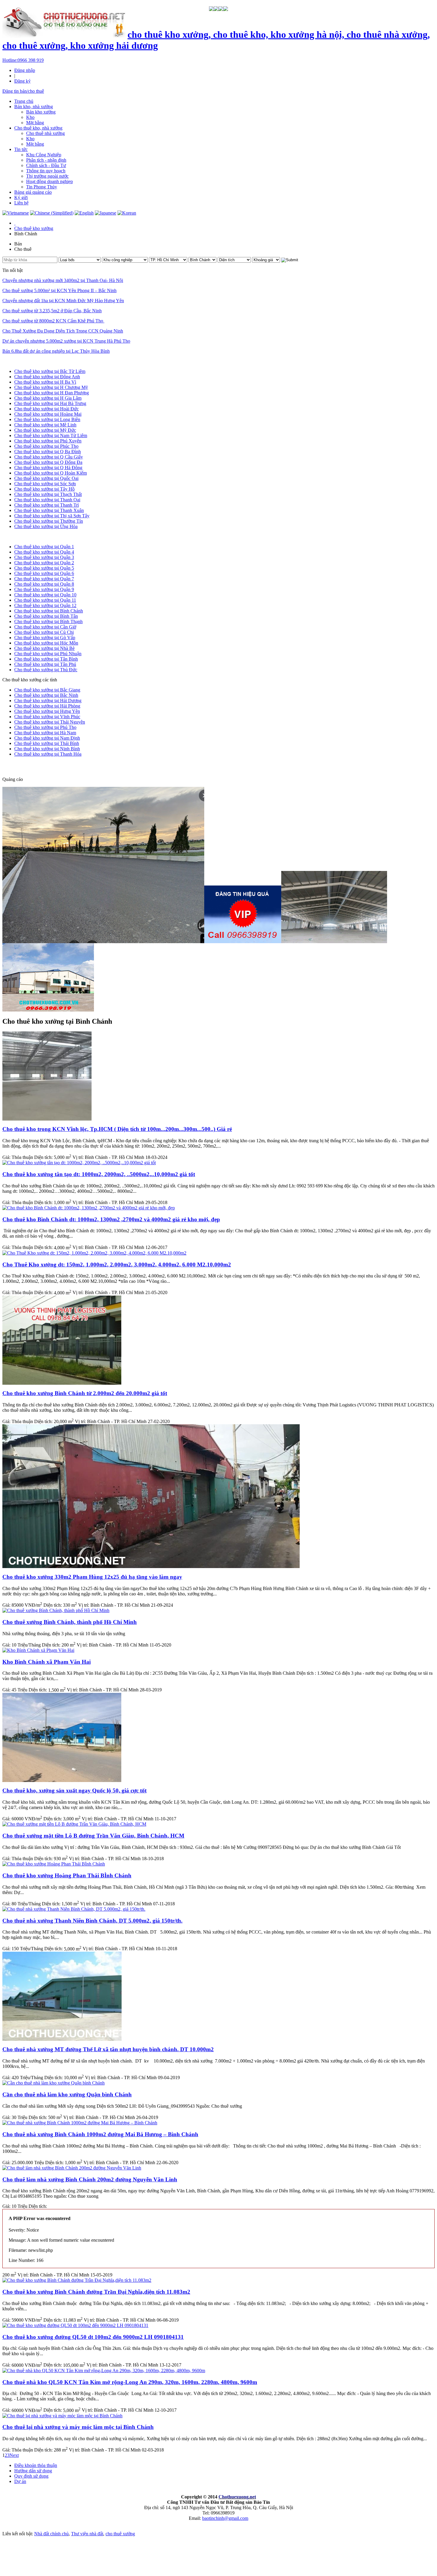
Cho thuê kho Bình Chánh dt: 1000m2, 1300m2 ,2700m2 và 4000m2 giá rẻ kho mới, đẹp (111, 1219)
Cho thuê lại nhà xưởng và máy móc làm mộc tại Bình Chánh (78, 2427)
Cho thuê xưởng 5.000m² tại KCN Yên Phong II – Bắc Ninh (59, 290)
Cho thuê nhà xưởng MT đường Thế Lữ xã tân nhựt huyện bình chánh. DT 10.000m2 (108, 2049)
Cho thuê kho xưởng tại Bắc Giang (47, 690)
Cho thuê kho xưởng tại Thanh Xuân (49, 510)
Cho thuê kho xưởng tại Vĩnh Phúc (47, 717)
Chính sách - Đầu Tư (46, 165)
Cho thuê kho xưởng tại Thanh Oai (47, 500)
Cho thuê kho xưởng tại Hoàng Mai (48, 414)
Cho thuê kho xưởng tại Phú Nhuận (48, 654)
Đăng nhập (25, 70)
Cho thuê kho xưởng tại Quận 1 (44, 547)
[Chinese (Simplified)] (52, 213)
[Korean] (127, 213)
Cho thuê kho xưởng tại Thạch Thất (48, 494)
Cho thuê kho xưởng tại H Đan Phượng (52, 393)
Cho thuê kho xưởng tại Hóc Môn (46, 643)
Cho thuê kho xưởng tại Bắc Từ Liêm (50, 371)
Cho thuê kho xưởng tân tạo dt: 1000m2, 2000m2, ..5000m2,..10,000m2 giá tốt (99, 1174)
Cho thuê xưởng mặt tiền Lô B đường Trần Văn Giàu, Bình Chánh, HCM (93, 1836)
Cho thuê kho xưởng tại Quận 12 (45, 605)
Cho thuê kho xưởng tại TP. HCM (34, 537)
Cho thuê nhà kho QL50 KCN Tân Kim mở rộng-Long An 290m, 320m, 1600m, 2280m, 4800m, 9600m (130, 2382)
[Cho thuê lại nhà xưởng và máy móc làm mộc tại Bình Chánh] (62, 2416)
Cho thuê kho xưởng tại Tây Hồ (44, 489)
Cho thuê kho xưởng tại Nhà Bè (44, 648)
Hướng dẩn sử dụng (33, 2471)
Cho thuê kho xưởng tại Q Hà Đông (48, 468)
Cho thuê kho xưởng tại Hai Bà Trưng (50, 403)
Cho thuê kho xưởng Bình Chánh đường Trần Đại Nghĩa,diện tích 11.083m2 (96, 2292)
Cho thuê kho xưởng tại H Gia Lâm (48, 398)
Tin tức (21, 149)
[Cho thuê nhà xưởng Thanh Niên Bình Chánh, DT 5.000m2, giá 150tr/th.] (74, 1909)
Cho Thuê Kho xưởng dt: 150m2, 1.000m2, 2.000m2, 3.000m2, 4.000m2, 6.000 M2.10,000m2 (117, 1265)
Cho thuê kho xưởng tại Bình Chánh (49, 611)
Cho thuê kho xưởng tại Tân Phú (45, 664)
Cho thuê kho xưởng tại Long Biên (47, 419)
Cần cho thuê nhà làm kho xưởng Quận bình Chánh (67, 2094)
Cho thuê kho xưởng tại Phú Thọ (45, 727)
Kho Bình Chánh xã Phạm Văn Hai (47, 1662)
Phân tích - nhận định (46, 160)
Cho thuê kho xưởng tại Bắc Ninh (46, 695)
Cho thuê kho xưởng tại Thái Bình (47, 743)
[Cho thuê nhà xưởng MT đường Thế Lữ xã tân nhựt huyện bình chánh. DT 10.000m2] (62, 2039)
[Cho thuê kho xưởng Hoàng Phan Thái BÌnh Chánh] (54, 1864)
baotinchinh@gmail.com (225, 2518)
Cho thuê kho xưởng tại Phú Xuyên (48, 441)
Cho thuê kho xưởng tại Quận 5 (44, 568)
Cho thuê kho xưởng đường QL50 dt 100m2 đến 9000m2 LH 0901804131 (93, 2337)
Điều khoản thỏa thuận (36, 2465)
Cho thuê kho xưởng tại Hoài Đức (47, 409)
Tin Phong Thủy (42, 187)
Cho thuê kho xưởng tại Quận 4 (44, 552)
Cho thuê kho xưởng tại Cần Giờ (45, 627)
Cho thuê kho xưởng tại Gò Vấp (45, 638)
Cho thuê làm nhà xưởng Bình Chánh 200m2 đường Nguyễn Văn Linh (90, 2179)
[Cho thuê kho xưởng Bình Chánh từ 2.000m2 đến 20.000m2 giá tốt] (62, 1383)
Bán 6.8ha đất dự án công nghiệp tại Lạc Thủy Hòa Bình (56, 351)
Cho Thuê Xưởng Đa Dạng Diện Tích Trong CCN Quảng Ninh (63, 331)
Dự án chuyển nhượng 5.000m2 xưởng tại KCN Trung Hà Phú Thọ (66, 341)
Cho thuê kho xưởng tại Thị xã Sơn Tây (52, 516)
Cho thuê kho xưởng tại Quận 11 (45, 600)
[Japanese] (106, 213)
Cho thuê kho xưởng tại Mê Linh (45, 425)
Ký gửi (21, 197)
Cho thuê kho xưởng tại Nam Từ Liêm (51, 435)
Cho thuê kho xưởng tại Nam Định (47, 738)
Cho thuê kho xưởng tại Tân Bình (46, 659)
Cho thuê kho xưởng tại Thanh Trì (47, 505)
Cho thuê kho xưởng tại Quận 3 (44, 557)
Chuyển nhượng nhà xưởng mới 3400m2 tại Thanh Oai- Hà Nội (63, 280)
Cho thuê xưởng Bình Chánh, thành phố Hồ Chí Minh (70, 1622)
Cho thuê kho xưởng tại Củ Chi (44, 632)
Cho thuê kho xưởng (34, 228)
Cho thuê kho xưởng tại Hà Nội (32, 361)
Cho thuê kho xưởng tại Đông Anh (47, 377)
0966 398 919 (23, 60)
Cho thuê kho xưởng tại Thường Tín (49, 521)
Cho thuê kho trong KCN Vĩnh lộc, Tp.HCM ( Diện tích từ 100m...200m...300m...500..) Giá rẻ (117, 1129)
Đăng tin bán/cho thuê (23, 91)
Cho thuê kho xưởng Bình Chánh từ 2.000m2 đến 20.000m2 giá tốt (85, 1393)
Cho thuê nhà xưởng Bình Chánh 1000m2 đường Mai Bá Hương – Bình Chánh (100, 2134)
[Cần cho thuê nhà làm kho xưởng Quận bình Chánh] (54, 2083)
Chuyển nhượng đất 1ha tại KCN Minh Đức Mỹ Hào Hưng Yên (63, 301)
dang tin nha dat (27, 767)
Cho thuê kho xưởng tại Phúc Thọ (46, 446)
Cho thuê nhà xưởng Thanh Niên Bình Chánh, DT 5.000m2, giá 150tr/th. (92, 1921)
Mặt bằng (35, 123)
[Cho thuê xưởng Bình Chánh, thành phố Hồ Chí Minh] (56, 1610)
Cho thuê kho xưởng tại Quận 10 (45, 595)
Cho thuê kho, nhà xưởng (38, 128)
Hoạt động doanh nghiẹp (49, 181)
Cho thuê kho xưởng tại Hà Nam (45, 733)
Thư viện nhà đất (87, 2534)
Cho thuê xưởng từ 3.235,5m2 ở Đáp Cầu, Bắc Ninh (52, 311)
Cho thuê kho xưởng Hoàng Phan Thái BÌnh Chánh (67, 1875)
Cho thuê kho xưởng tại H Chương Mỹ (51, 387)
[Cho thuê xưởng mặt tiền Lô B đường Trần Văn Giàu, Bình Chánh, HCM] (74, 1824)
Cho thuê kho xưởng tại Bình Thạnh (48, 621)
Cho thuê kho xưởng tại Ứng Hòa (46, 526)
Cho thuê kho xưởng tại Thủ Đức (46, 670)
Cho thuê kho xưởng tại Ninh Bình (47, 749)
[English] (84, 213)
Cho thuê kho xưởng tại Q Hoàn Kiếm (51, 473)
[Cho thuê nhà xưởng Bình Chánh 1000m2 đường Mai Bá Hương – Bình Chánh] (80, 2123)
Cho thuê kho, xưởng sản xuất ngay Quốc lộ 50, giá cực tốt (74, 1790)
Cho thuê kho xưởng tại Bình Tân (46, 616)
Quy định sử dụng (31, 2476)
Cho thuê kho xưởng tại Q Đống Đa (48, 462)
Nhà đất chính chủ (51, 2534)
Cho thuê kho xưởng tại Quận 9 (44, 589)
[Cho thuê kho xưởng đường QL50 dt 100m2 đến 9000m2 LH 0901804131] (75, 2325)
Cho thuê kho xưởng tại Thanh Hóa (48, 754)
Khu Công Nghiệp (44, 155)
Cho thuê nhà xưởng (45, 133)
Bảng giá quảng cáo (33, 192)
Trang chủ (24, 101)
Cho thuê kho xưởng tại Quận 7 (44, 579)
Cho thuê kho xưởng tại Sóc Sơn (45, 484)
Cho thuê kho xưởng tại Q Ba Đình (48, 452)
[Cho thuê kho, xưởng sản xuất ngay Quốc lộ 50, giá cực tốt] (62, 1780)
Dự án (20, 2481)
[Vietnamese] (16, 213)
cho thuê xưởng (120, 2534)
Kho (30, 117)
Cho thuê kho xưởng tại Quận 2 (44, 563)
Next (14, 2455)
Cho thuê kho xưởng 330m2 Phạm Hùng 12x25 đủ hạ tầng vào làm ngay (92, 1577)
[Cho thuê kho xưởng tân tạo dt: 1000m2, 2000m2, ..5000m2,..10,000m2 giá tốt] (79, 1163)
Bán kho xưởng (41, 112)
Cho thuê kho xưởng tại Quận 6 (44, 573)
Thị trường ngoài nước (47, 176)
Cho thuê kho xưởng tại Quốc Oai (46, 478)
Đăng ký (22, 81)
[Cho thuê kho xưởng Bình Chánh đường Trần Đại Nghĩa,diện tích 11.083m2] (77, 2280)
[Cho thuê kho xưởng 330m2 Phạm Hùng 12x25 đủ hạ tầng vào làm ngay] (151, 1566)
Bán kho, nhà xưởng (34, 107)
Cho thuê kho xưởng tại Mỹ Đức (45, 430)
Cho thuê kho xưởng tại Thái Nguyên (50, 722)
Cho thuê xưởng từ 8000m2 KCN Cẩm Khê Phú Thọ (53, 321)
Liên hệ (21, 203)
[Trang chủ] (15, 223)
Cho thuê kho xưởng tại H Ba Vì (45, 382)
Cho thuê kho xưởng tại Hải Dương (48, 701)
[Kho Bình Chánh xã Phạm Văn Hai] (38, 1650)
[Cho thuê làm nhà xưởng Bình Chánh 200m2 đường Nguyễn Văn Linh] (72, 2168)
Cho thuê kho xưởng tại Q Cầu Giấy (49, 457)
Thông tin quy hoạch (46, 171)
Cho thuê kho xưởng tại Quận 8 (44, 584)
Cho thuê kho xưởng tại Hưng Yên (47, 711)
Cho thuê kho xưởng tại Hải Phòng (47, 706)
